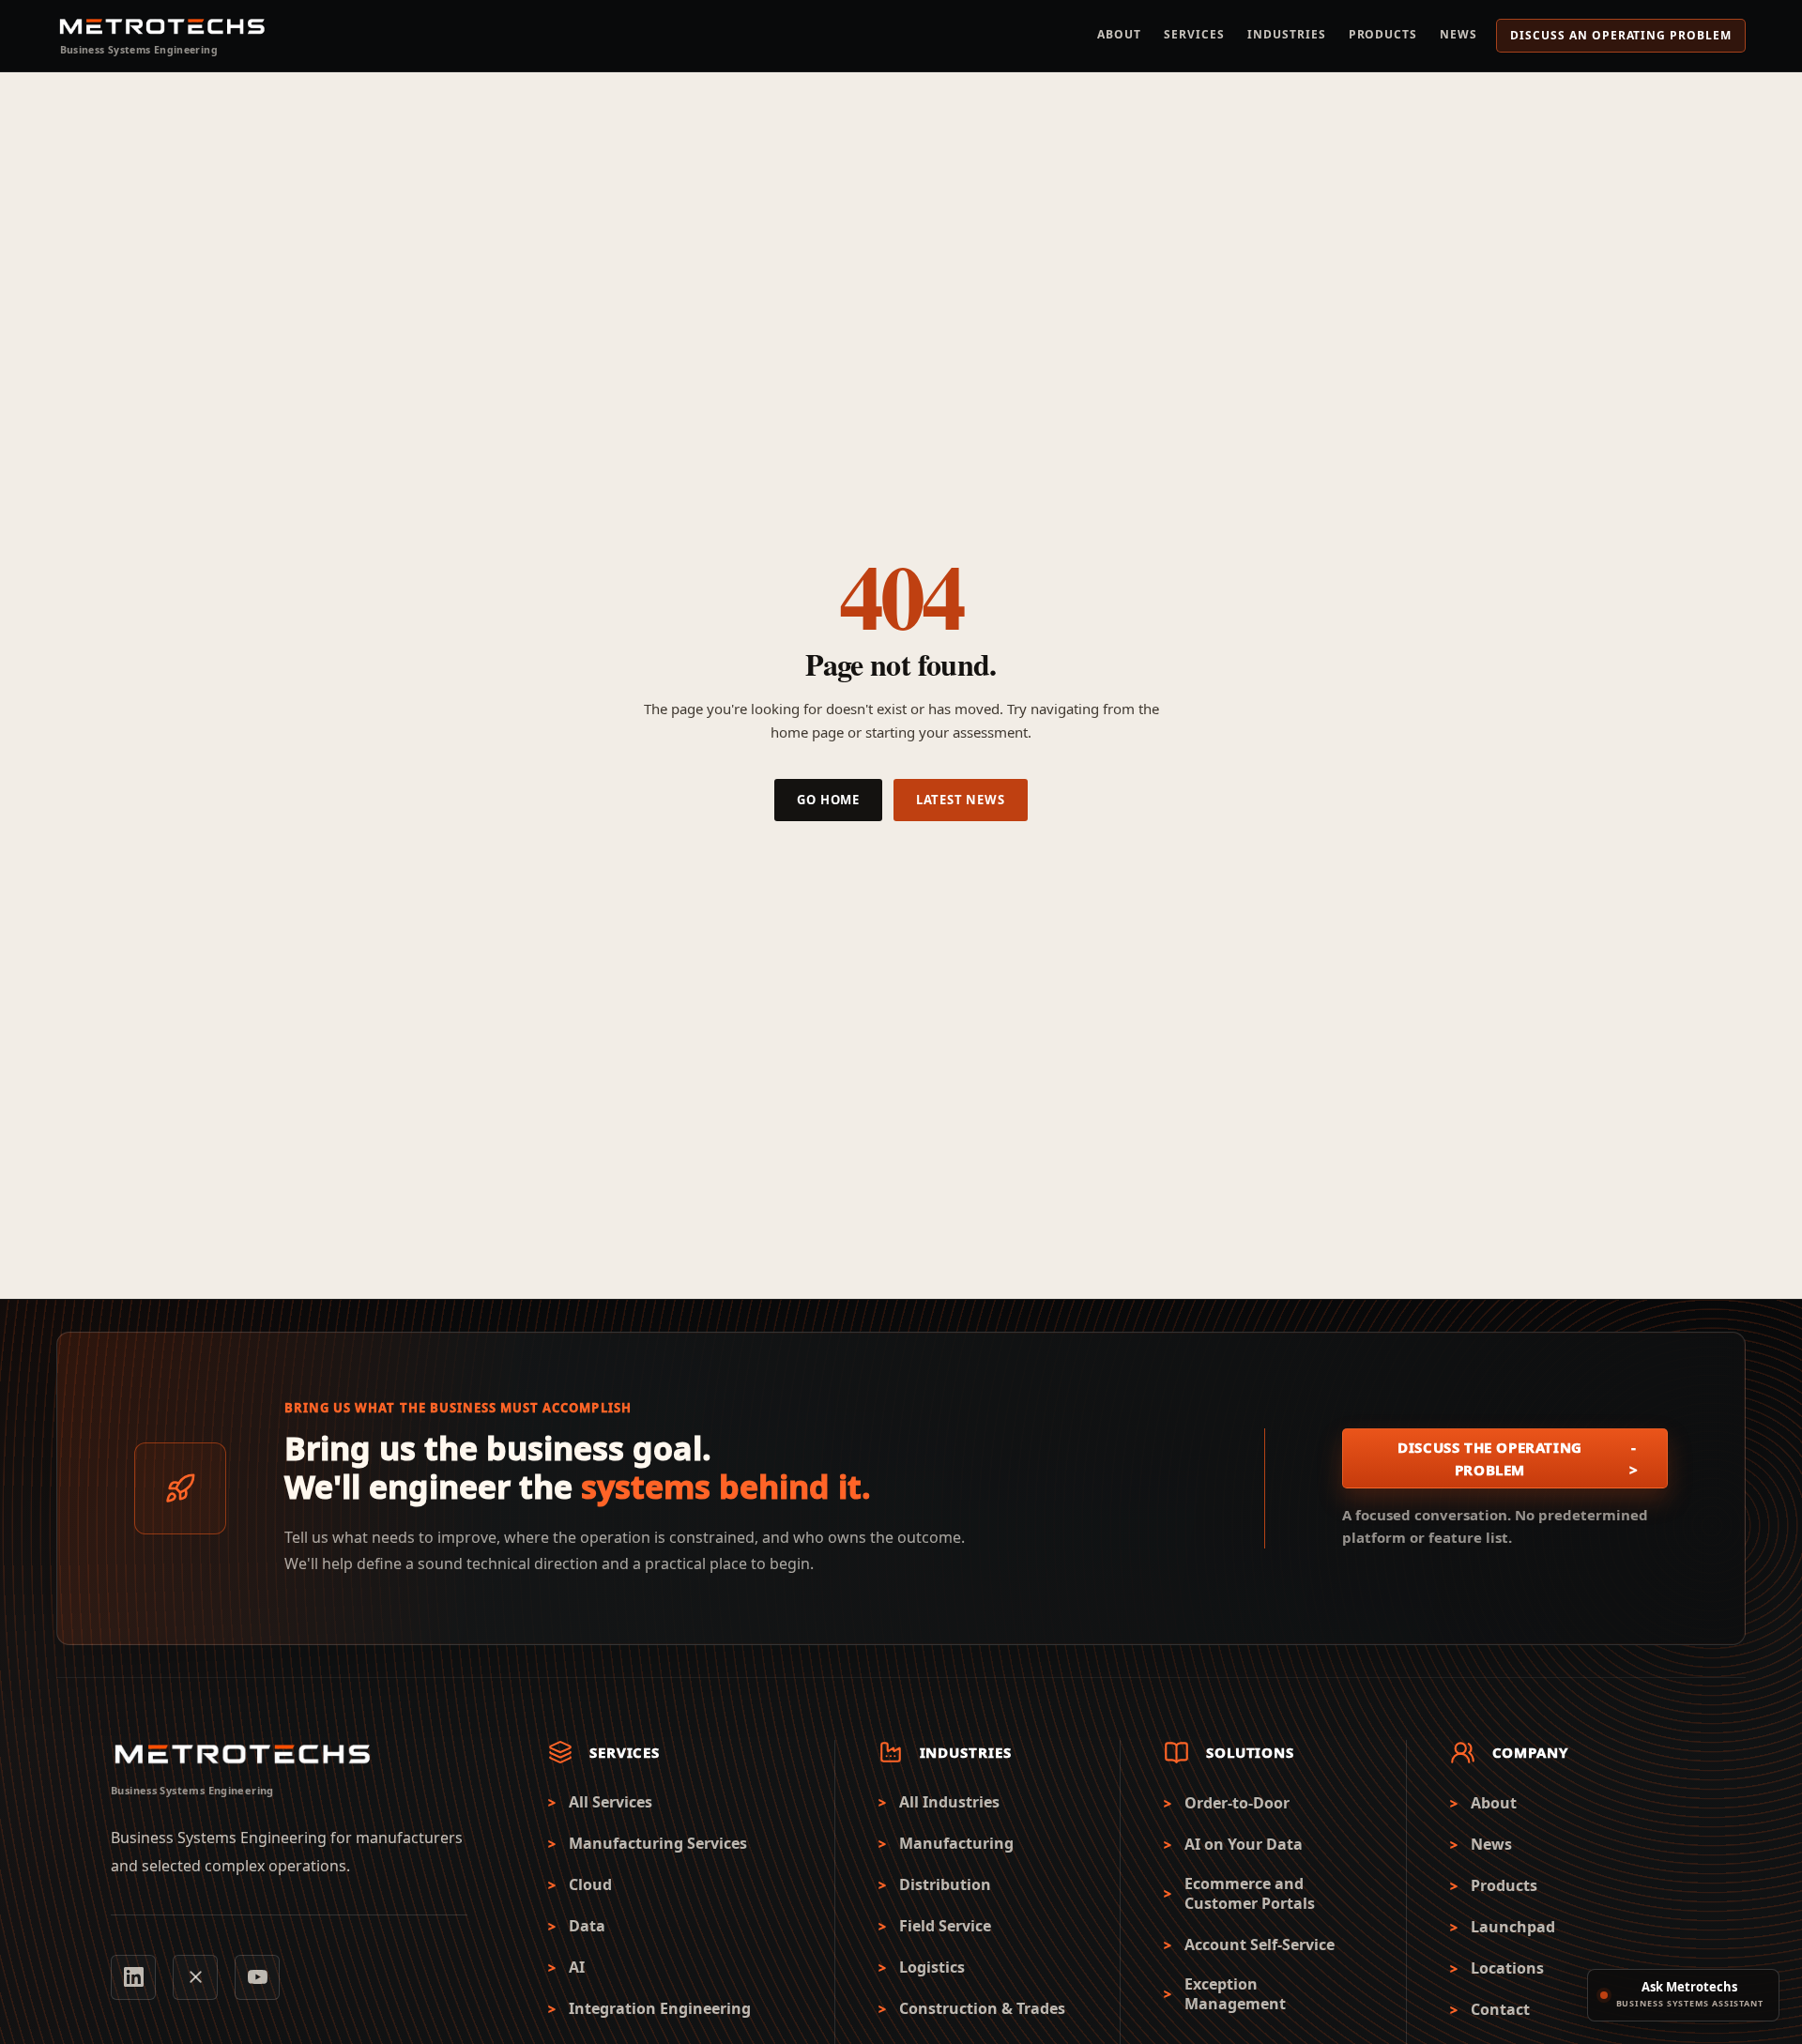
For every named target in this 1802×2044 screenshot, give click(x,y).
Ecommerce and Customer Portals (1250, 1894)
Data (587, 1926)
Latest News (961, 800)
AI (577, 1968)
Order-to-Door (1237, 1803)
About (1119, 34)
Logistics (932, 1968)
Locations (1507, 1968)
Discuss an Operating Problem (1621, 35)
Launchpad (1513, 1927)
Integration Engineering (660, 2009)
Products (1383, 34)
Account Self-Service (1260, 1945)
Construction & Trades (982, 2009)
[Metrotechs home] (242, 1755)
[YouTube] (257, 1977)
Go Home (828, 800)
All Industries (949, 1802)
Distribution (945, 1885)
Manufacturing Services (658, 1844)
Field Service (945, 1926)
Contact (1500, 2010)
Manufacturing (956, 1844)
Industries (1287, 34)
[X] (195, 1977)
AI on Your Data (1244, 1845)
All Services (611, 1802)
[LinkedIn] (133, 1977)
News (1458, 34)
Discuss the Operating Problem (1518, 1458)
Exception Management (1235, 1995)
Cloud (590, 1885)
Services (1194, 34)
